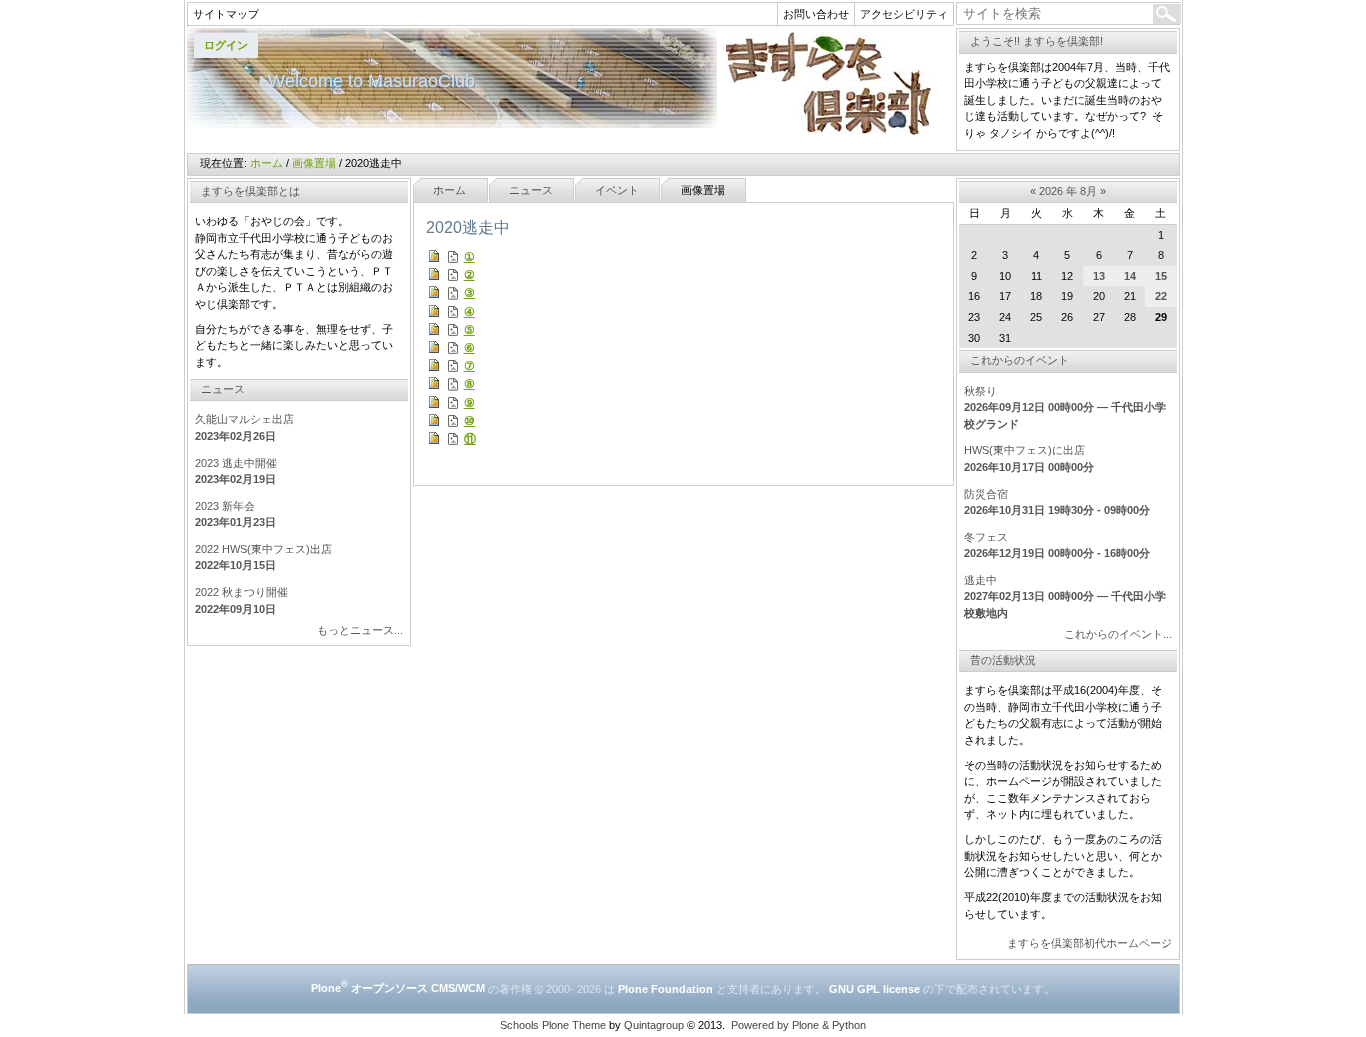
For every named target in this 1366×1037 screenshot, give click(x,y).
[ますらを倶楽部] (570, 81)
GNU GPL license (874, 988)
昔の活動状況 (1003, 660)
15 (1161, 276)
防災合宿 (986, 494)
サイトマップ (226, 14)
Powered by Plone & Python (798, 1025)
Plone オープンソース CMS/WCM (398, 988)
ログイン (226, 45)
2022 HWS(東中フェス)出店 (263, 549)
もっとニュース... (360, 630)
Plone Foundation (665, 988)
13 (1099, 276)
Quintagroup (654, 1025)
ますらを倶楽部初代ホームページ (1089, 943)
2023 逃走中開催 (236, 463)
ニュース (531, 190)
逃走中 (980, 580)
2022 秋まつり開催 (241, 592)
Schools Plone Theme (553, 1025)
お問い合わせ (816, 14)
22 (1161, 296)
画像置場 (314, 163)
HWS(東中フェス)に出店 (1024, 450)
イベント (617, 190)
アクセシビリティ (904, 14)
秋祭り (980, 391)
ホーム (266, 163)
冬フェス (986, 537)
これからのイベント (1019, 360)
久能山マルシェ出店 (244, 419)
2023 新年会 (225, 506)
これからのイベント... (1118, 634)
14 (1130, 276)
